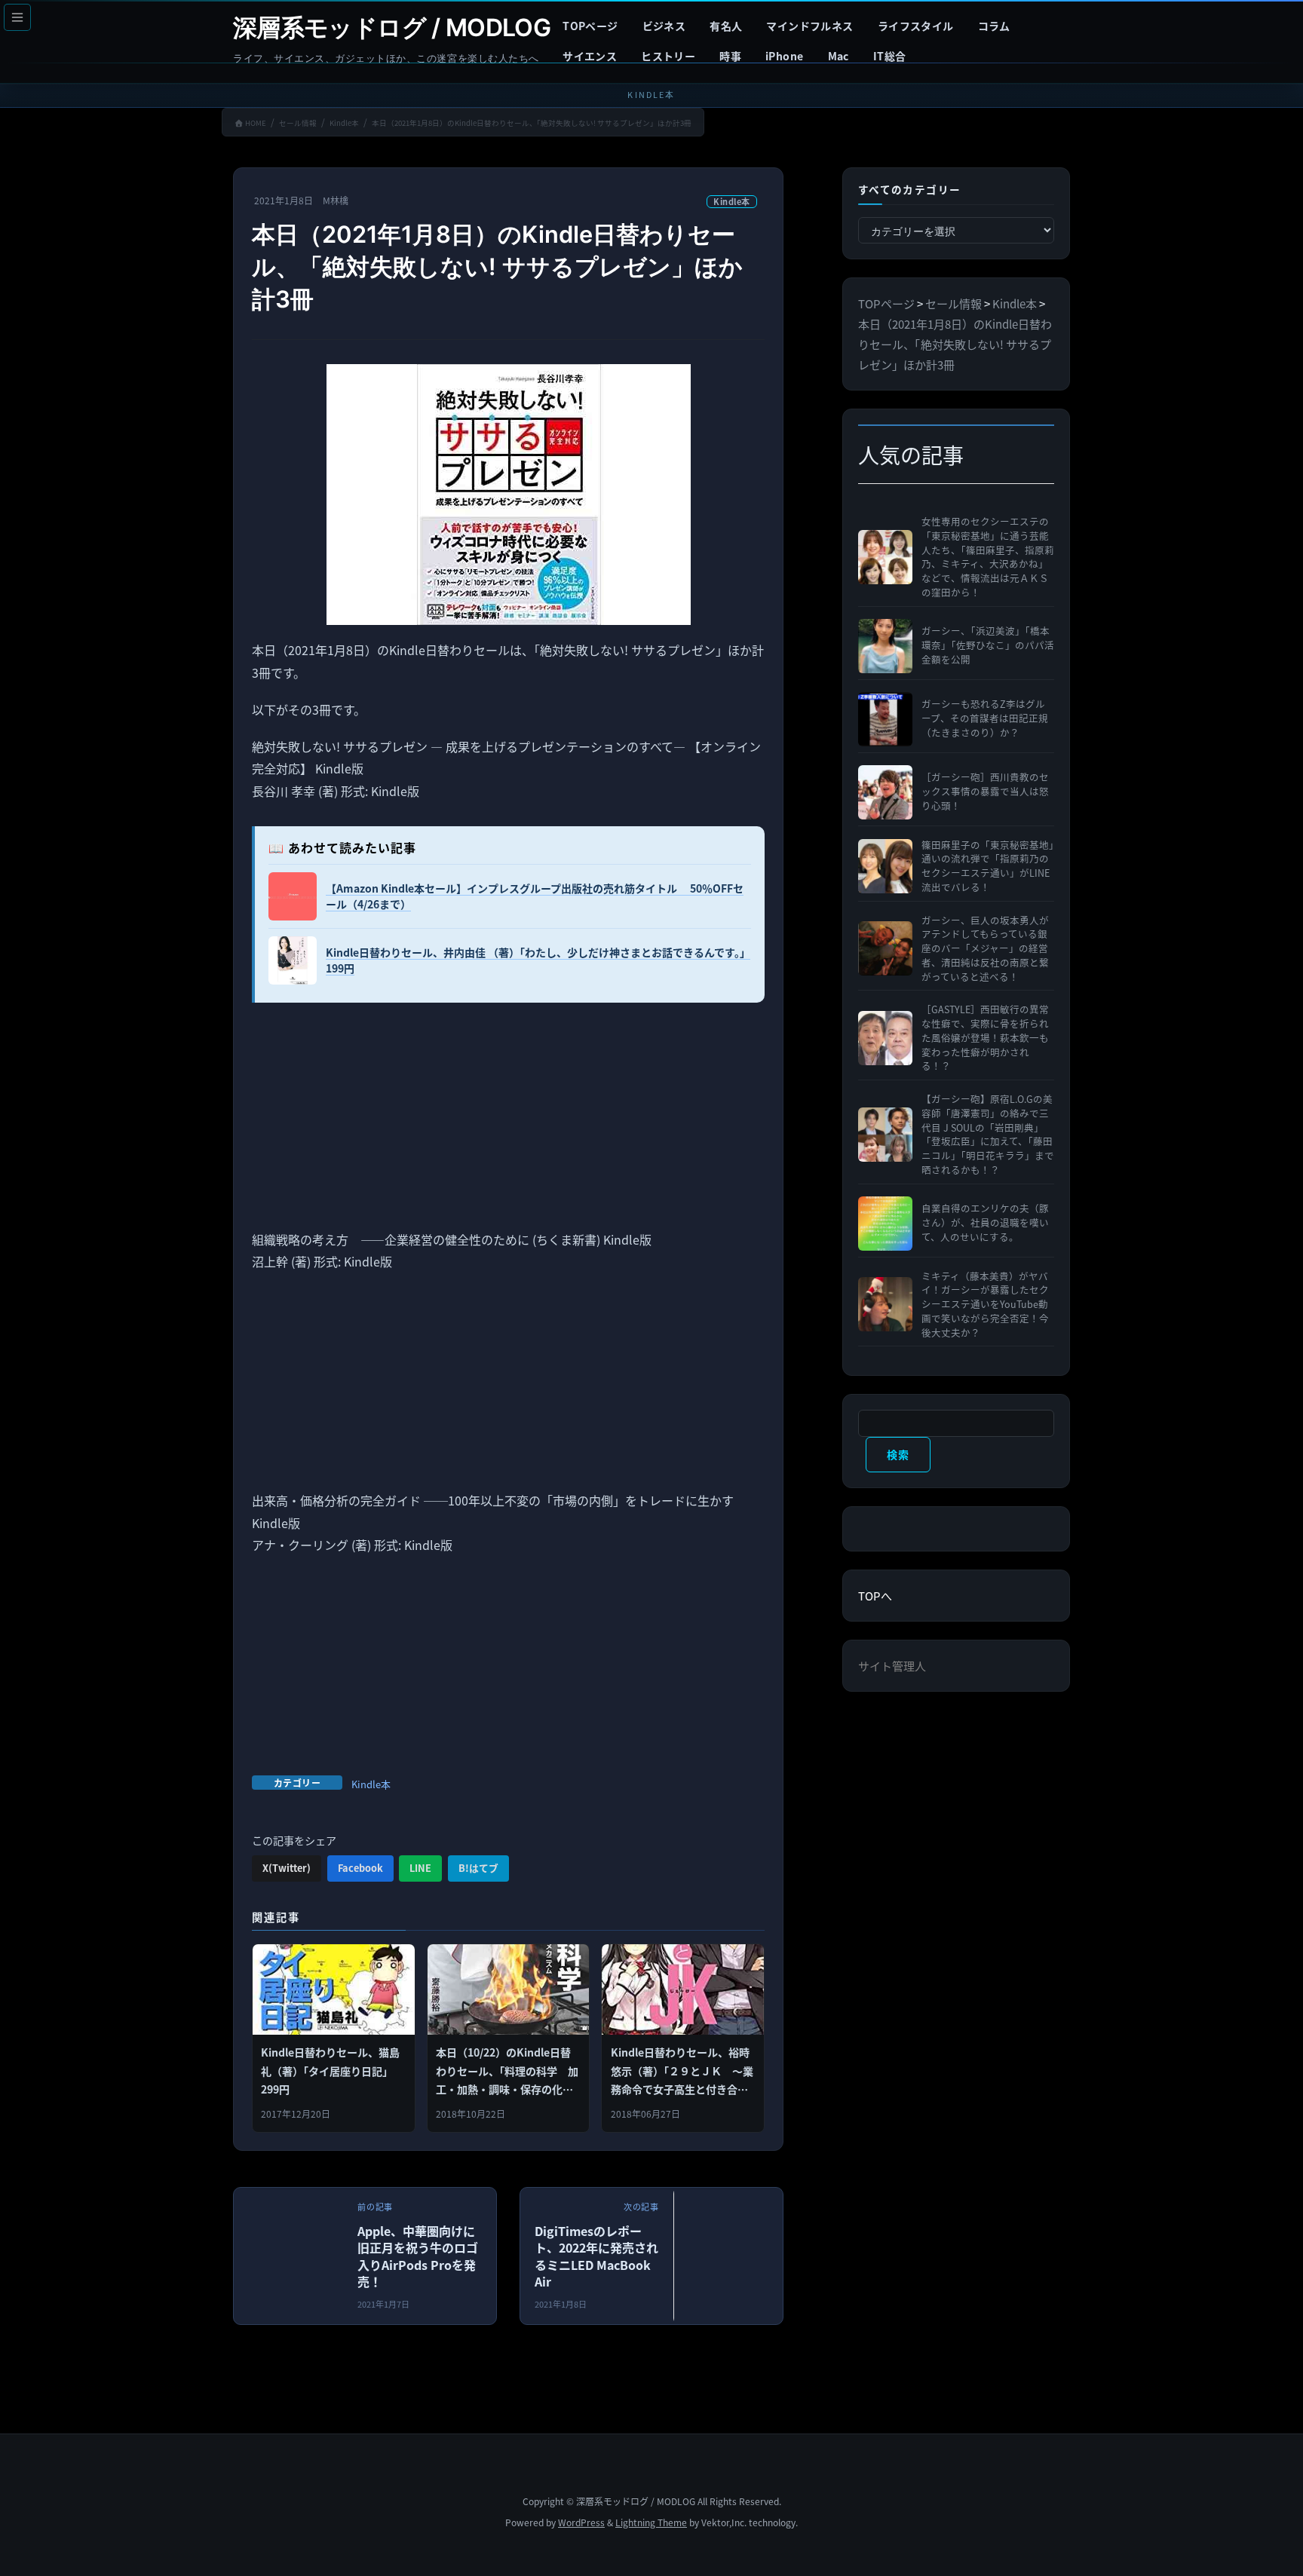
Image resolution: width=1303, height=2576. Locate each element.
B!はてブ (478, 1868)
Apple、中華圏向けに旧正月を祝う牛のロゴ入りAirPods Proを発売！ (418, 2256)
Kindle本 (732, 201)
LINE (420, 1868)
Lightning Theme (651, 2522)
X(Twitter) (287, 1868)
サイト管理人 (892, 1666)
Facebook (360, 1868)
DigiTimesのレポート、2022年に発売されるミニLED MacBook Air (596, 2256)
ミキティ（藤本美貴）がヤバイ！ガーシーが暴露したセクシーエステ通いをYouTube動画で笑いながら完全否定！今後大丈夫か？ (985, 1305)
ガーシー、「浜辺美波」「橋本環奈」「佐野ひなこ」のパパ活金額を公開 (988, 645)
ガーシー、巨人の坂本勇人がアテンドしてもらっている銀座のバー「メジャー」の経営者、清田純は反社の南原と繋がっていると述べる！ (985, 949)
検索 (898, 1454)
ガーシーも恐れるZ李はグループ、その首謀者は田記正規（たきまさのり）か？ (985, 718)
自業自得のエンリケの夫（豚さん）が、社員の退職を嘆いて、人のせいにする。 (985, 1223)
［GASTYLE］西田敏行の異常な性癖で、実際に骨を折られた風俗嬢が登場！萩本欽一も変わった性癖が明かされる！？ (985, 1038)
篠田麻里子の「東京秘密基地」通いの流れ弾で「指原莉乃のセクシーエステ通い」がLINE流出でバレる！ (988, 866)
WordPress (581, 2522)
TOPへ (875, 1596)
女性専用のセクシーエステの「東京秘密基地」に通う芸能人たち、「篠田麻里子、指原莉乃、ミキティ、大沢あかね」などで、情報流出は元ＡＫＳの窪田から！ (988, 557)
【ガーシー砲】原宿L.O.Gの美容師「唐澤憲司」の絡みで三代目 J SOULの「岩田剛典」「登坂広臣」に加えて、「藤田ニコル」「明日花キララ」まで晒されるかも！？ (988, 1135)
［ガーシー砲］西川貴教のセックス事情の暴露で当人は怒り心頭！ (985, 792)
